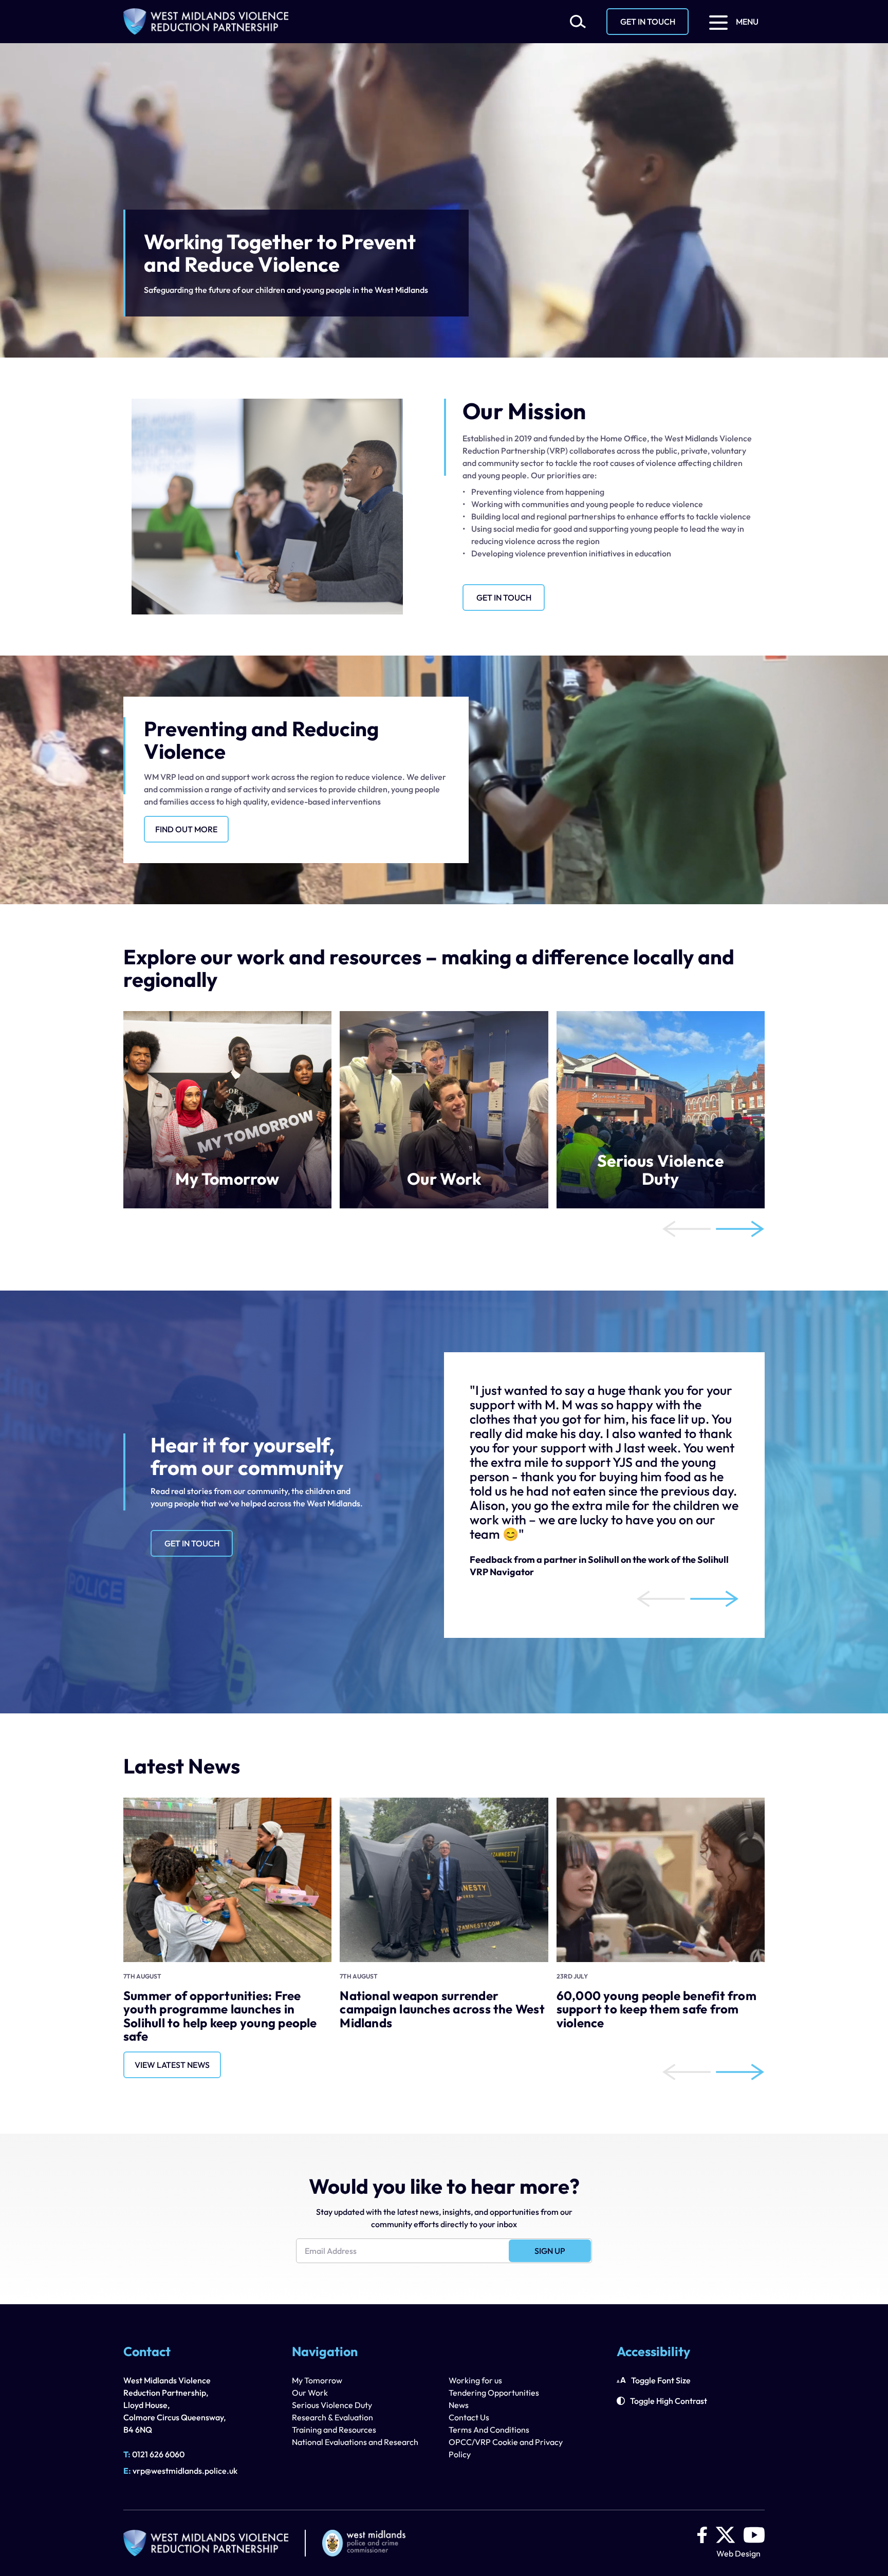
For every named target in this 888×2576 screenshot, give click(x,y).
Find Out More (186, 829)
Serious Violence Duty (332, 2405)
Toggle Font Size (661, 2380)
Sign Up (550, 2251)
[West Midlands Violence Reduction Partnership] (206, 22)
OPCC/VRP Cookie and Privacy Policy (506, 2448)
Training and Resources (334, 2430)
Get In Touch (648, 22)
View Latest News (172, 2065)
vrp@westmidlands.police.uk (180, 2471)
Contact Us (469, 2417)
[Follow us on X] (725, 2535)
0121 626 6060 (154, 2454)
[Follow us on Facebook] (702, 2535)
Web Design (738, 2553)
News (459, 2405)
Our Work (310, 2393)
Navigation (325, 2353)
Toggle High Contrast (669, 2401)
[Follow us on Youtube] (754, 2535)
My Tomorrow (317, 2380)
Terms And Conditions (489, 2430)
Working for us (475, 2380)
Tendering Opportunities (494, 2393)
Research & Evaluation (332, 2417)
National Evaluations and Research (355, 2442)
